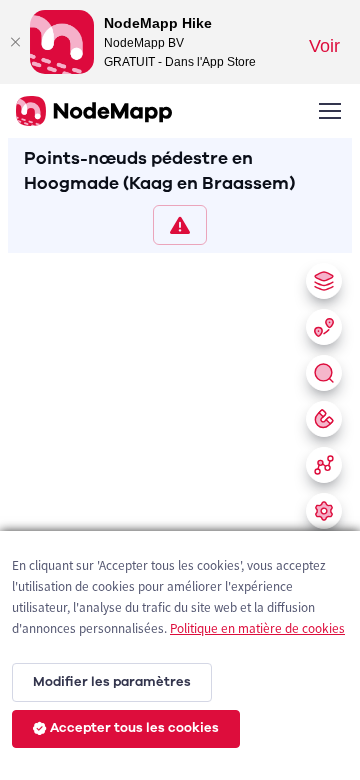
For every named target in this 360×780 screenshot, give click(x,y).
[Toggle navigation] (329, 111)
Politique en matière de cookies (257, 628)
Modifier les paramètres (112, 682)
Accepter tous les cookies (134, 728)
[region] (180, 512)
